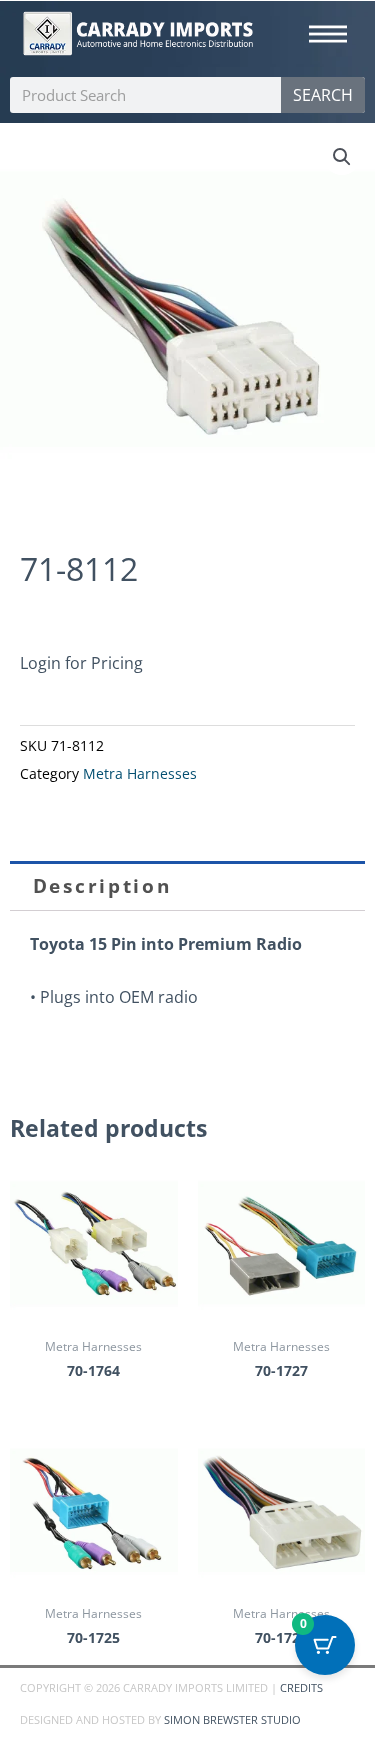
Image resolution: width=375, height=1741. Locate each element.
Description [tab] (102, 886)
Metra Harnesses (140, 774)
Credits (301, 1687)
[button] (342, 157)
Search (323, 95)
